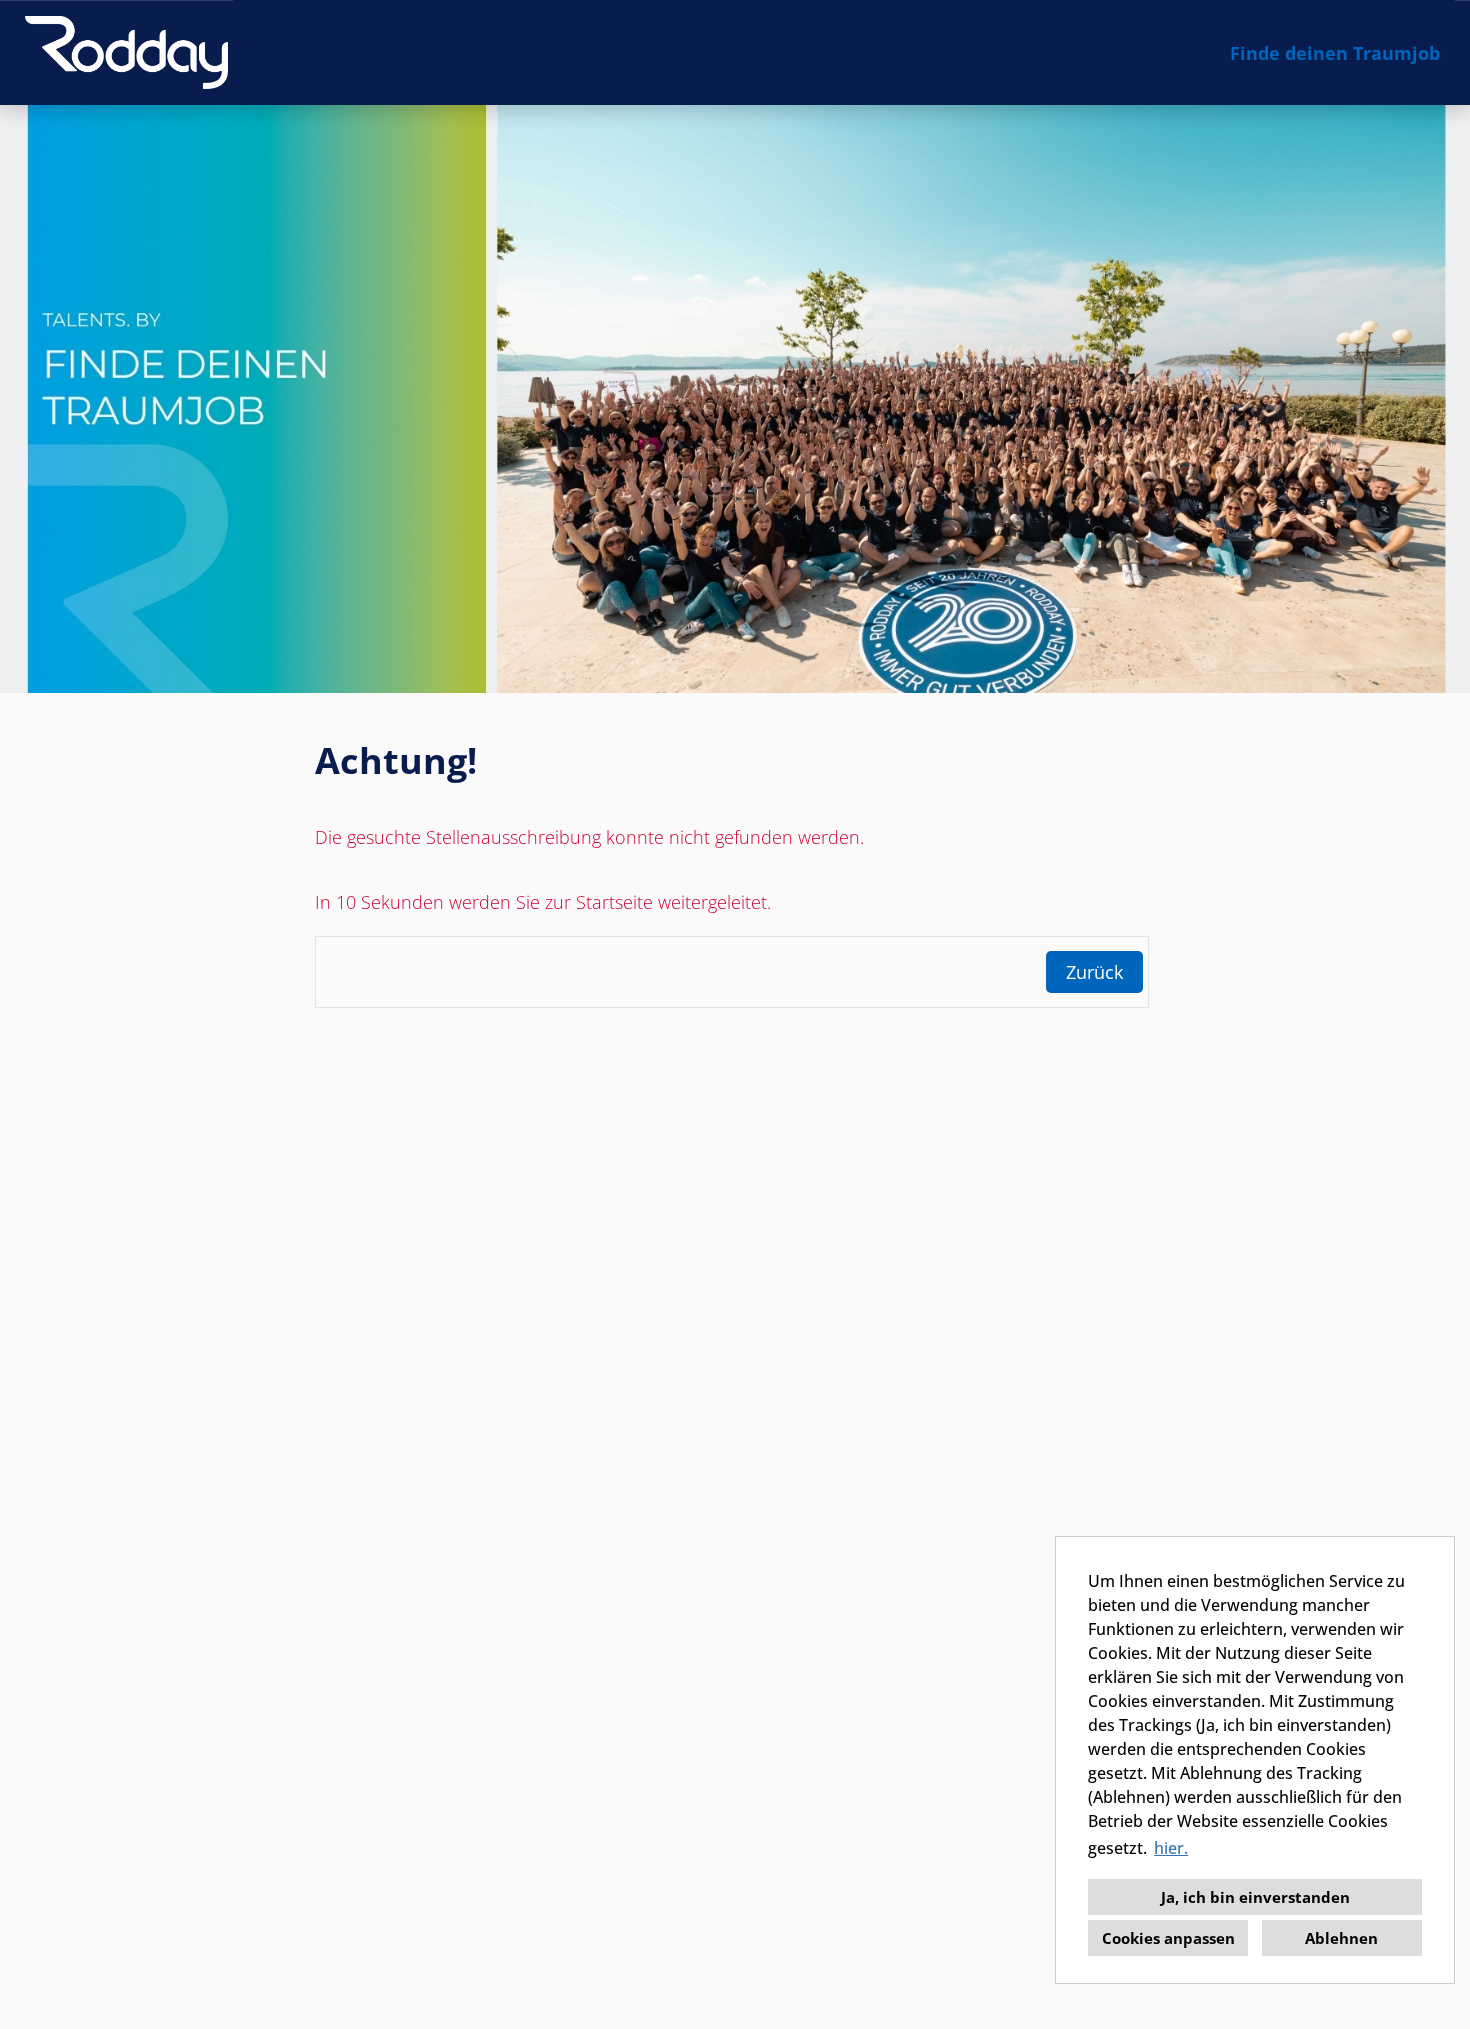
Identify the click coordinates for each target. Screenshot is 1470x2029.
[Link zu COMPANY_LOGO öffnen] (126, 52)
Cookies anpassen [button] (1168, 1938)
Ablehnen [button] (1341, 1938)
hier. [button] (1171, 1848)
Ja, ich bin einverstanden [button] (1255, 1897)
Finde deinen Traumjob (1335, 53)
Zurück (1094, 972)
